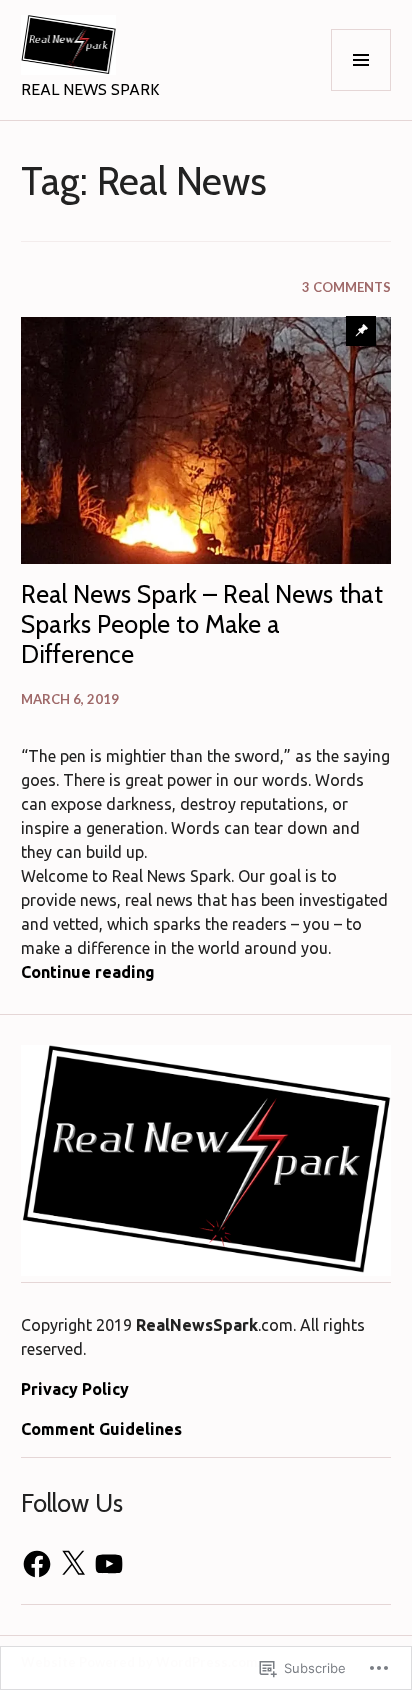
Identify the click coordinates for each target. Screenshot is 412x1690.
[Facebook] (37, 1564)
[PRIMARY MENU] (361, 60)
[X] (73, 1564)
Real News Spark (90, 89)
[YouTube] (109, 1564)
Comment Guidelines (101, 1429)
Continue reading (88, 972)
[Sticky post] (206, 441)
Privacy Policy (75, 1389)
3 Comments (346, 287)
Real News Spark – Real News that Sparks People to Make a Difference (202, 624)
